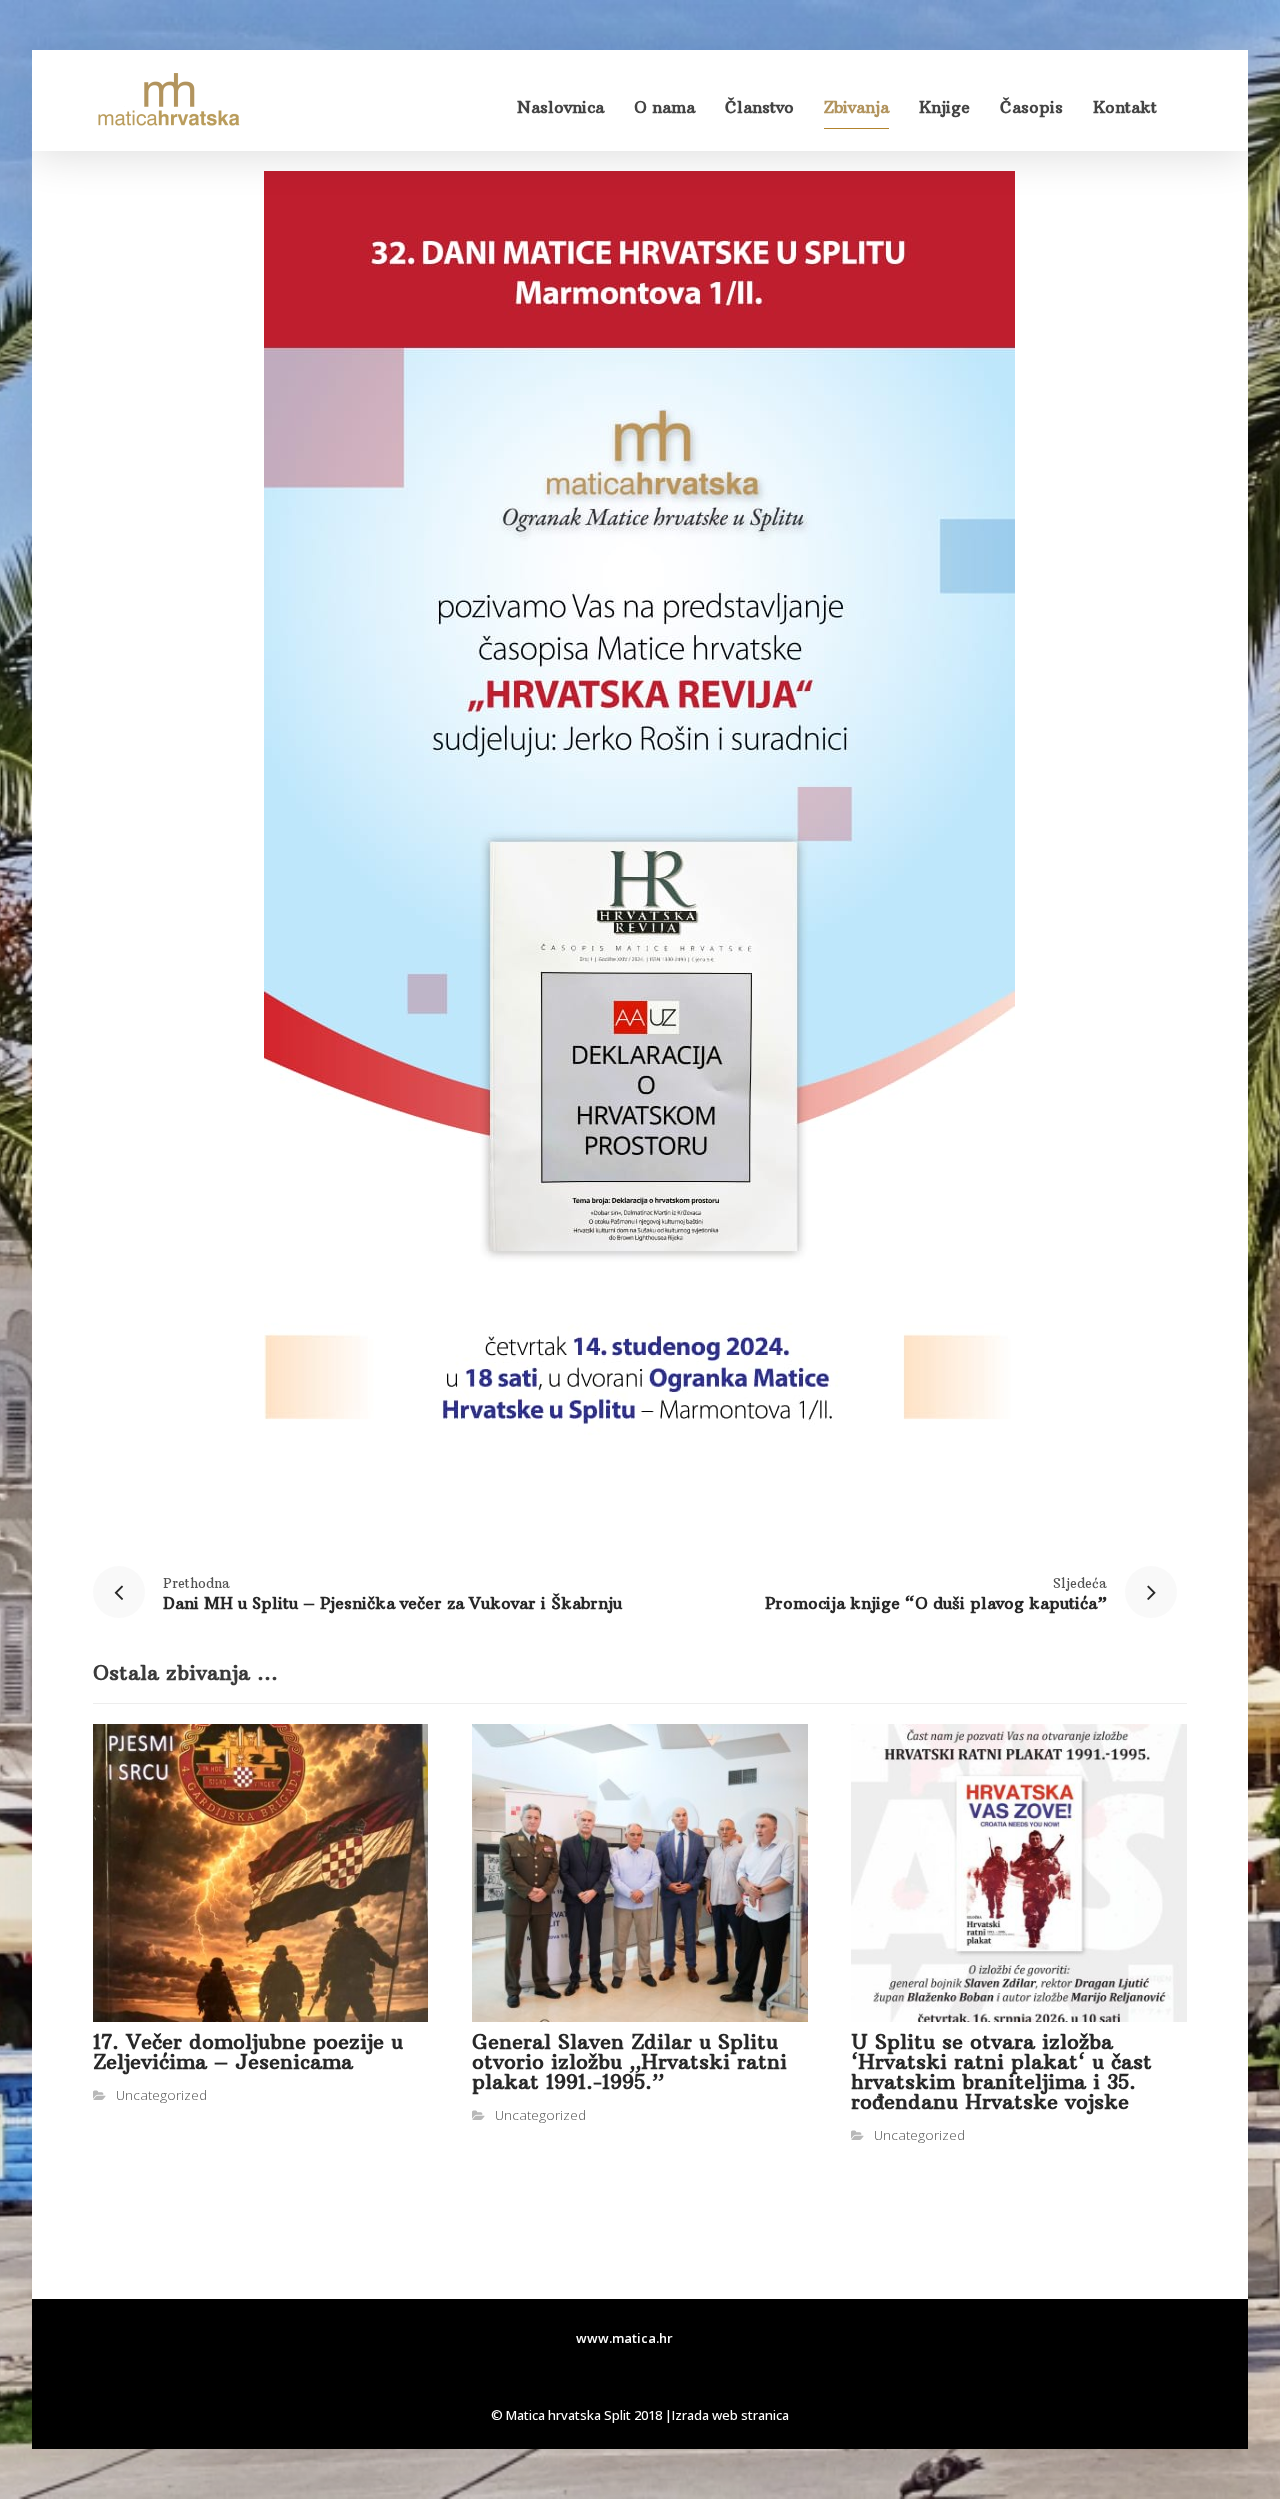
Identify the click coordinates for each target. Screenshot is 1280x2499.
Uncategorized (161, 2095)
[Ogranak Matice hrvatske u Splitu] (168, 100)
